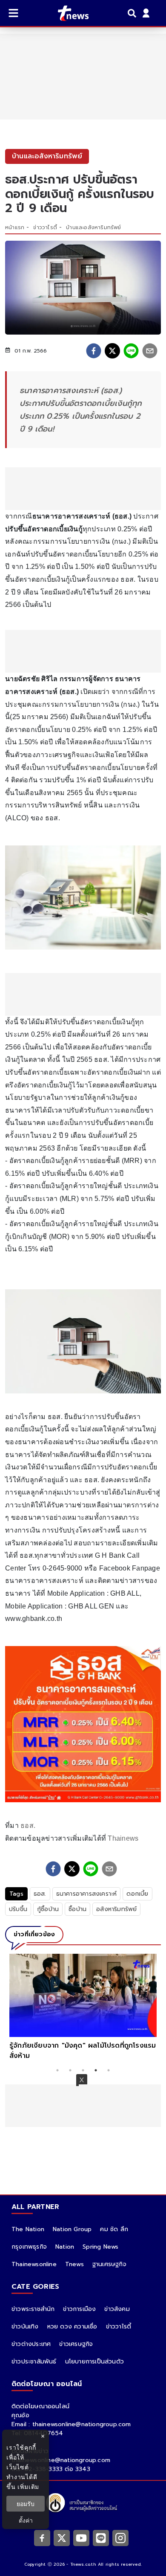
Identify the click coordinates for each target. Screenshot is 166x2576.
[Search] (133, 13)
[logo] (68, 13)
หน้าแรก (15, 227)
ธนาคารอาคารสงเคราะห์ (87, 1894)
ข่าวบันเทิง (25, 2327)
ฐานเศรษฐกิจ (109, 2264)
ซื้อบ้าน (77, 1909)
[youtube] (81, 2538)
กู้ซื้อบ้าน (48, 1909)
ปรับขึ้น (18, 1909)
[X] (62, 2538)
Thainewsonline (34, 2264)
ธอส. (28, 1826)
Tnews (74, 2264)
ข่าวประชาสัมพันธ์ (34, 2362)
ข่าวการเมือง (79, 2309)
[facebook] (94, 351)
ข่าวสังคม (117, 2309)
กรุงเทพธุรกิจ (29, 2247)
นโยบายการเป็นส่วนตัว (94, 2362)
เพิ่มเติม (28, 2487)
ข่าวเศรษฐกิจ (76, 2344)
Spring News (100, 2247)
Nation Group (72, 2229)
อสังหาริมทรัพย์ (116, 1909)
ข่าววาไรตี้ (45, 227)
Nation (65, 2247)
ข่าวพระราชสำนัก (33, 2309)
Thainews (123, 1838)
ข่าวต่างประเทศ (31, 2344)
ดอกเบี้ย (137, 1894)
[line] (131, 351)
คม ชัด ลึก (114, 2229)
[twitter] (112, 351)
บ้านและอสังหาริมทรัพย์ (93, 227)
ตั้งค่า (26, 2520)
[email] (150, 351)
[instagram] (120, 2538)
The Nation (28, 2229)
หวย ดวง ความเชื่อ (72, 2327)
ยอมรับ (26, 2504)
